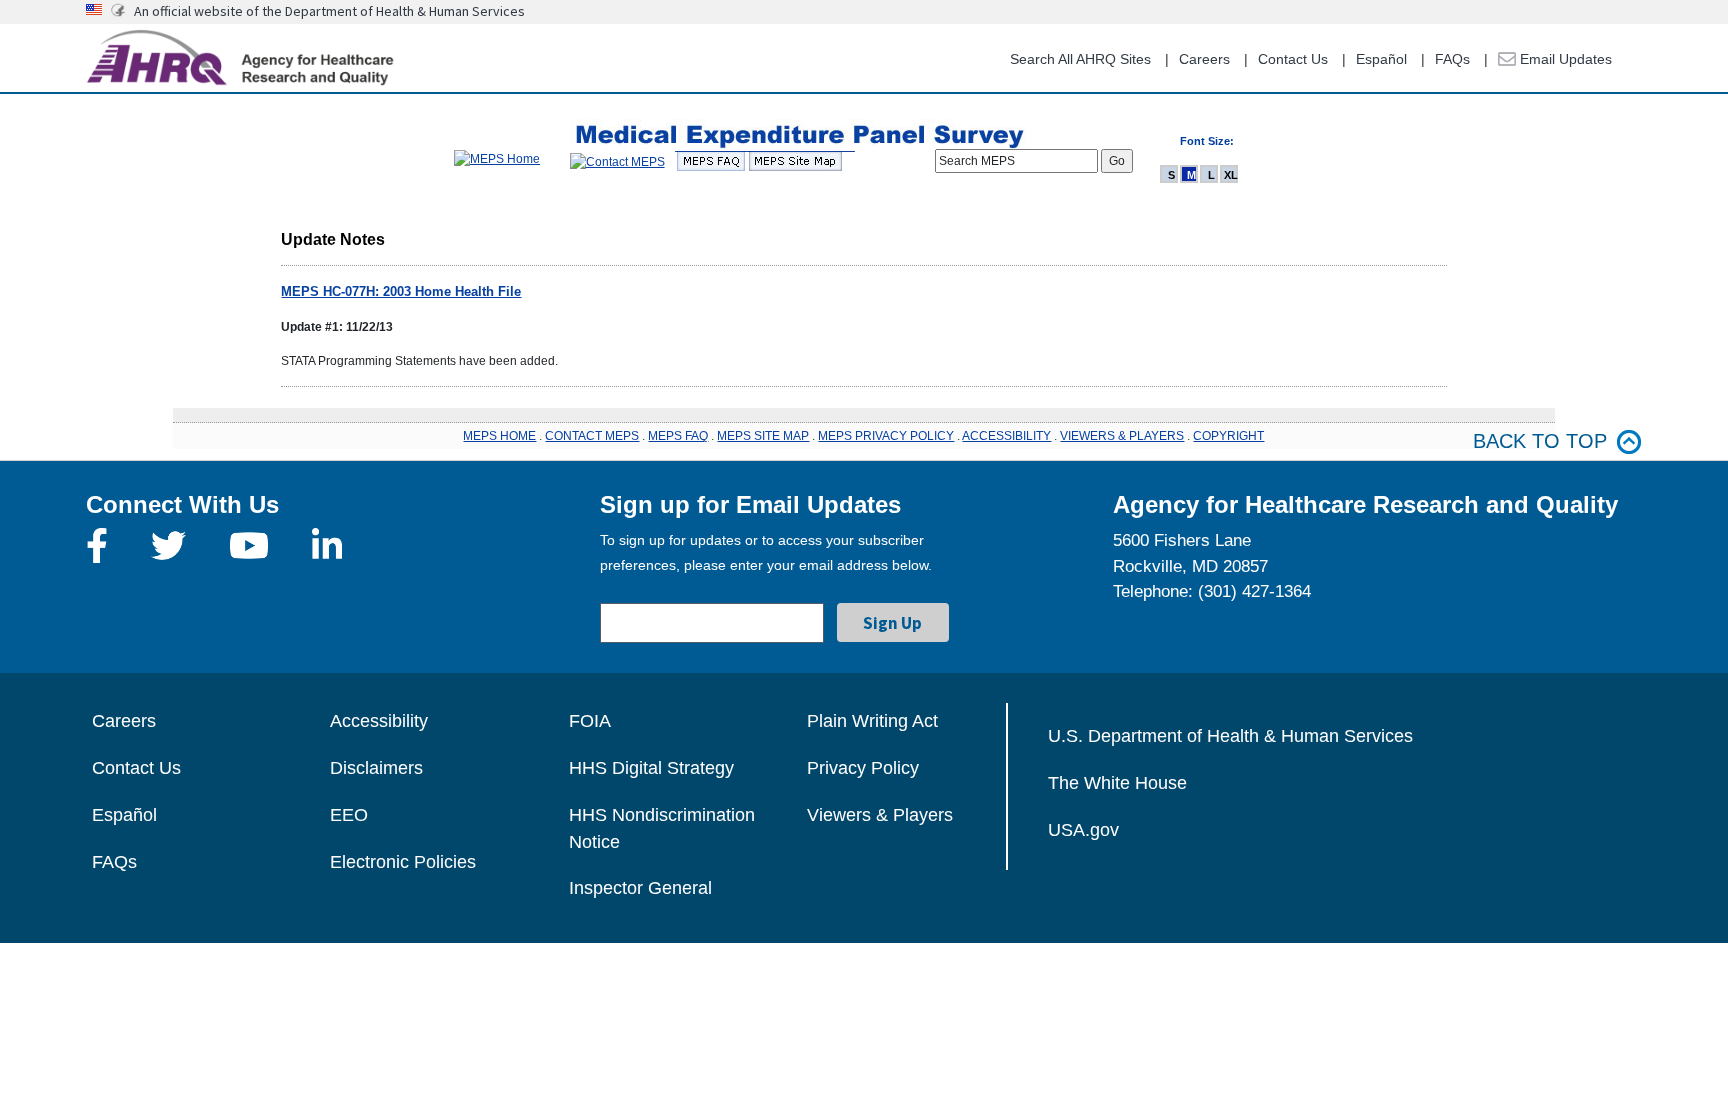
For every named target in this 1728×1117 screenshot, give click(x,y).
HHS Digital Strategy (651, 768)
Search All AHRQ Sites (1080, 59)
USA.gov (1083, 830)
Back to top (1540, 441)
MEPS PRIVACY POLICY (886, 436)
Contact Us (1293, 59)
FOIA (590, 721)
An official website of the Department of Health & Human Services (329, 11)
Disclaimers (376, 768)
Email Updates (1564, 59)
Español (1381, 59)
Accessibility (379, 721)
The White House (1117, 783)
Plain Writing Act (872, 721)
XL (1231, 175)
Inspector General (640, 888)
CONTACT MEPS (592, 436)
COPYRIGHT (1228, 436)
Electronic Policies (403, 862)
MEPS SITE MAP (763, 436)
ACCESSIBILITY (1006, 436)
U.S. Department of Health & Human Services (1230, 736)
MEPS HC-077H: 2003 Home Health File (401, 291)
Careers (1204, 59)
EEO (349, 815)
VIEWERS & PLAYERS (1122, 436)
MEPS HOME (499, 436)
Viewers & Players (880, 815)
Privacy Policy (863, 768)
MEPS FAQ (678, 436)
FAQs (1452, 59)
